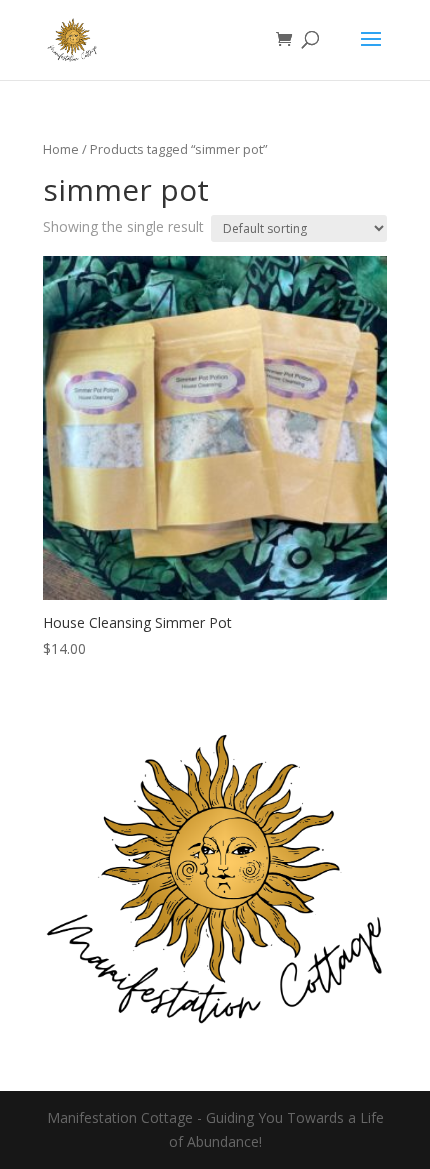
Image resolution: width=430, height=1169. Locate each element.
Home (61, 149)
